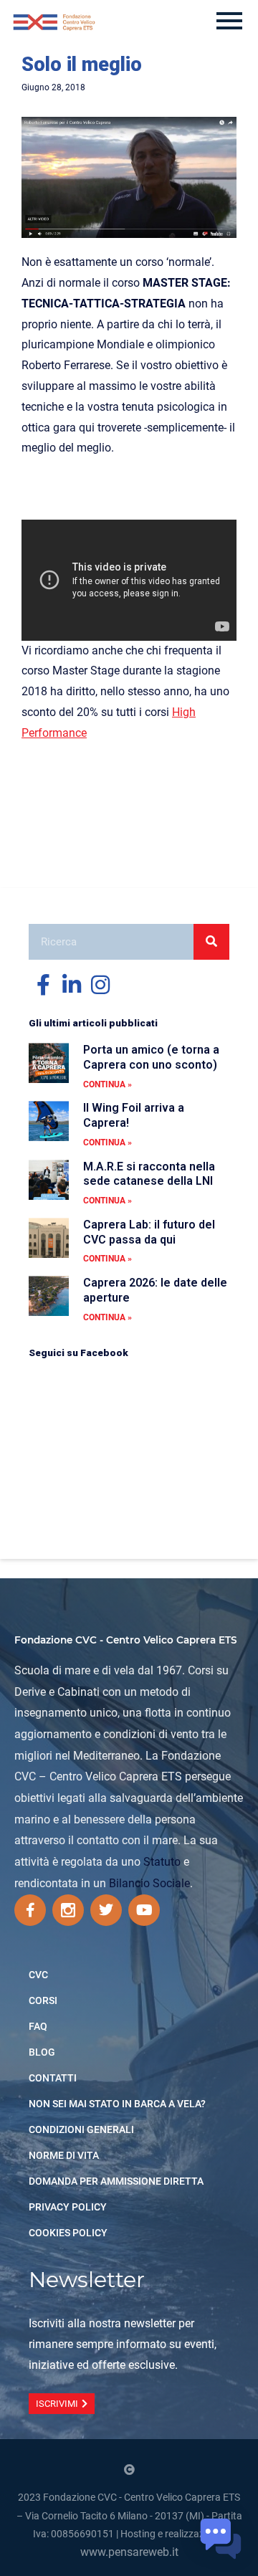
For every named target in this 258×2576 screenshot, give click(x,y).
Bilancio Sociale (149, 1883)
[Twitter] (106, 1910)
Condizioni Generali (81, 2129)
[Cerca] (211, 942)
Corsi (43, 2000)
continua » (107, 1084)
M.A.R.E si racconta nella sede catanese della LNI (149, 1174)
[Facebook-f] (30, 1910)
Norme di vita (64, 2155)
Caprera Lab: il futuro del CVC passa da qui (149, 1232)
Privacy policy (68, 2207)
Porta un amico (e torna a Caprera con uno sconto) (151, 1057)
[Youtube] (144, 1910)
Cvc (38, 1975)
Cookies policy (68, 2233)
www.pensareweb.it (129, 2552)
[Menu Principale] (229, 22)
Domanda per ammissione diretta (116, 2181)
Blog (42, 2052)
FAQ (38, 2026)
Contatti (53, 2078)
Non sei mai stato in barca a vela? (117, 2104)
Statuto (162, 1862)
